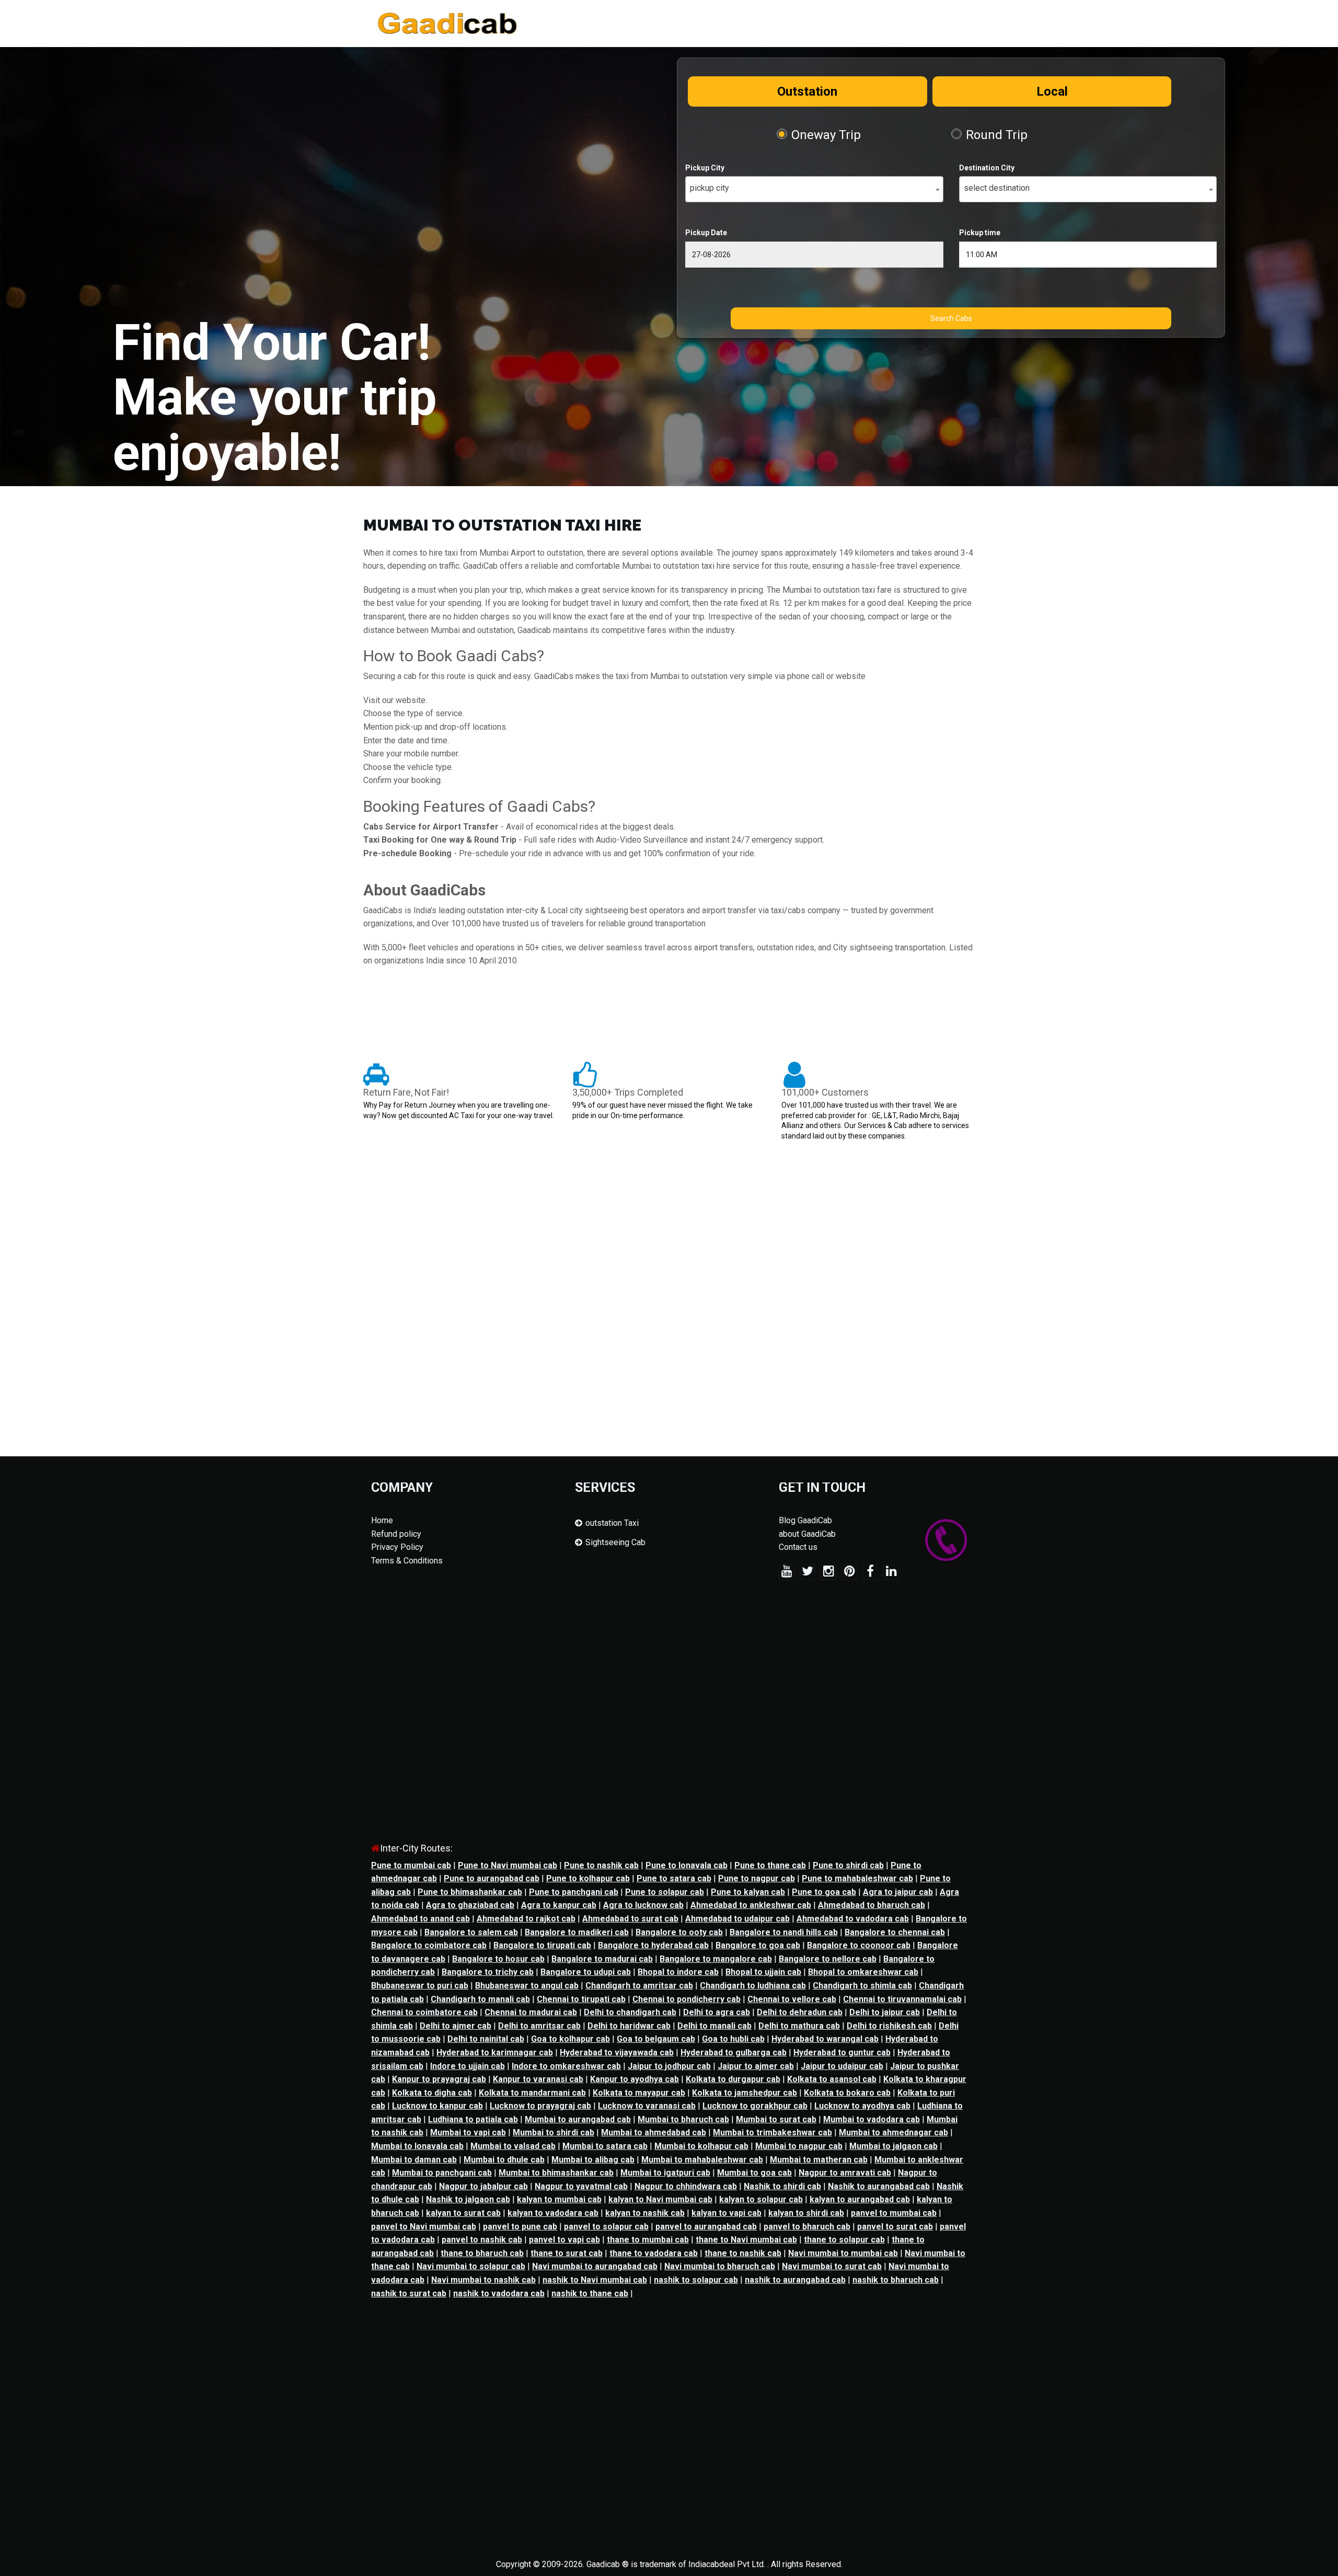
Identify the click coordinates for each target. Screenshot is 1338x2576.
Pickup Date (706, 233)
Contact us (798, 1547)
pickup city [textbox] (710, 188)
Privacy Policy (397, 1547)
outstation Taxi (612, 1523)
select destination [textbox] (997, 188)
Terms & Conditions (407, 1561)
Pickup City (705, 168)
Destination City (987, 168)
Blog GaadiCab (805, 1520)
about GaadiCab (807, 1534)
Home (382, 1520)
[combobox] (814, 189)
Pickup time (980, 233)
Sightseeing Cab (615, 1542)
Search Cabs (951, 318)
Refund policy (396, 1534)
